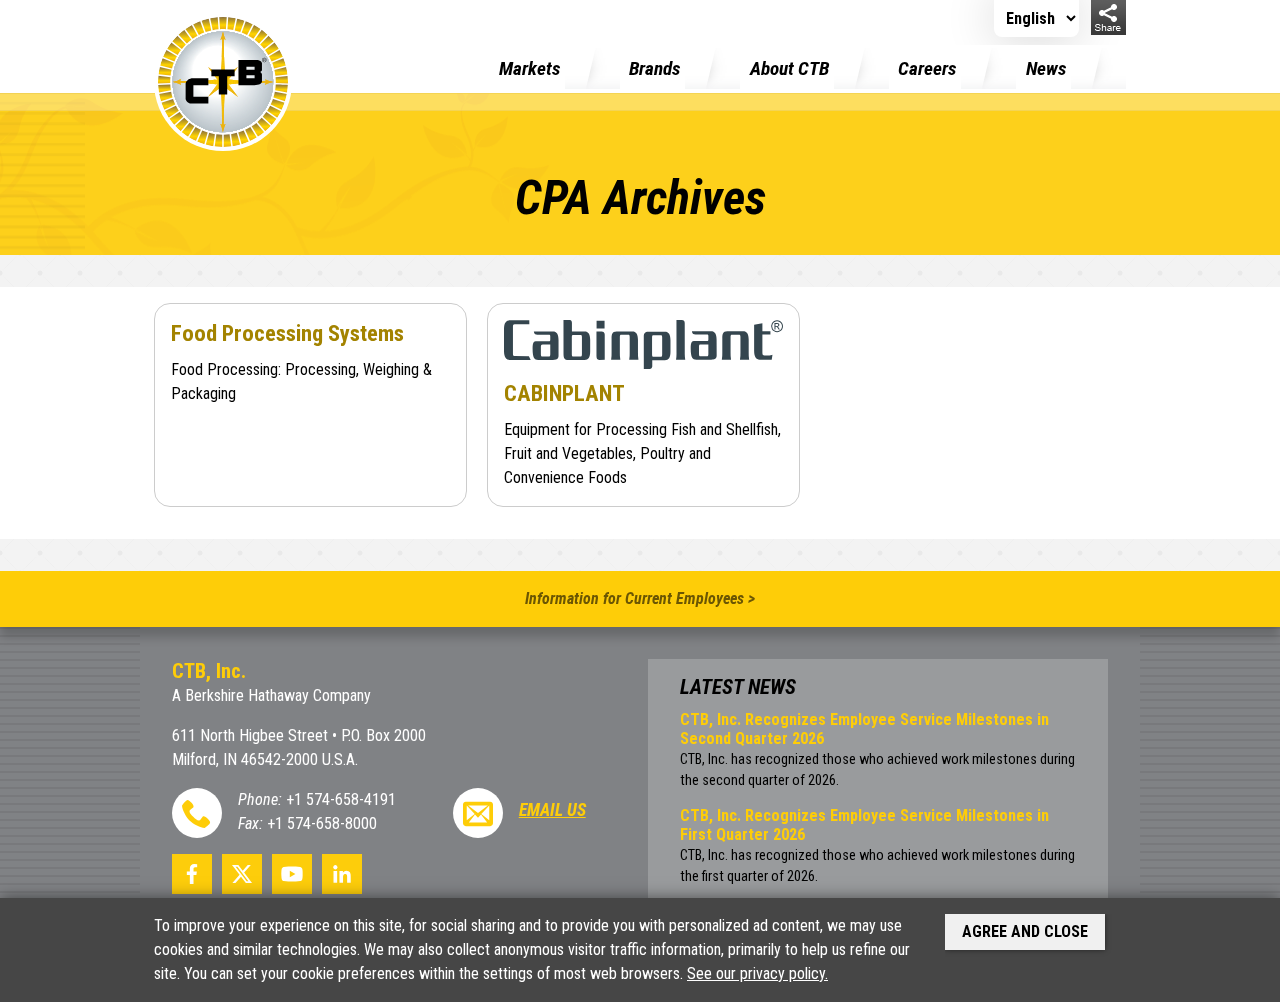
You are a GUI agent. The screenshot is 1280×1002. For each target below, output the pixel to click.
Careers (927, 68)
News (1046, 68)
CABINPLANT (564, 393)
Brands (654, 68)
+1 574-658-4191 (341, 799)
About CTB (789, 68)
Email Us (552, 810)
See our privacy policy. (757, 973)
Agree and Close (1025, 931)
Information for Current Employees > (640, 598)
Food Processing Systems (287, 333)
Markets (529, 68)
